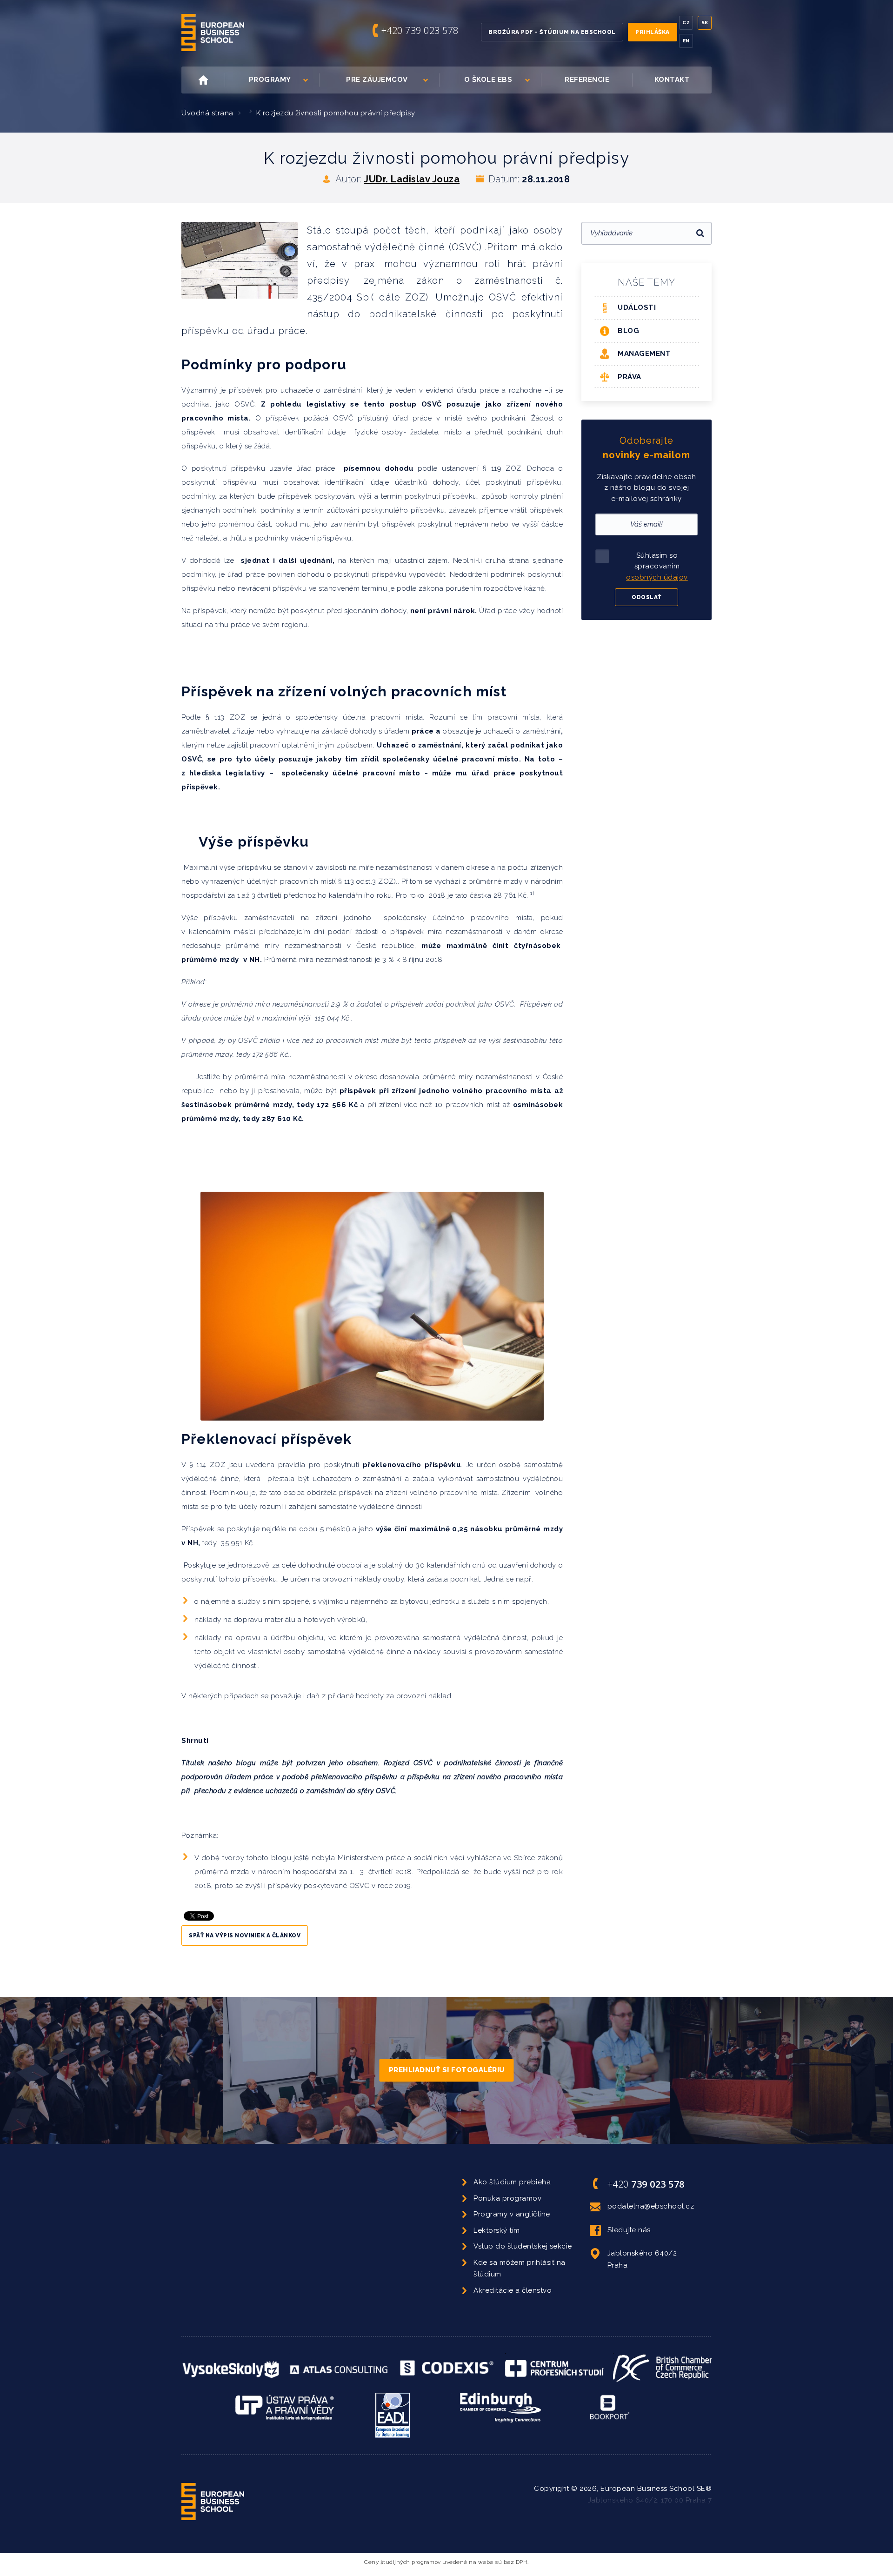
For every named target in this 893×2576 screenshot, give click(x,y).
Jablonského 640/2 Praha (642, 2259)
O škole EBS (488, 80)
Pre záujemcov (377, 80)
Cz (686, 23)
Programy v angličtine (512, 2214)
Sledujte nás (629, 2230)
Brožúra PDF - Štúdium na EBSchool (552, 32)
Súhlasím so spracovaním (657, 566)
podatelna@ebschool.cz (651, 2206)
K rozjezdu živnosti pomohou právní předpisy (336, 113)
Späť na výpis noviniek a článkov (245, 1935)
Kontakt (672, 80)
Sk (705, 23)
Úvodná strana (207, 113)
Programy (270, 80)
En (686, 41)
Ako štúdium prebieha (512, 2182)
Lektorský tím (497, 2230)
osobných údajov (657, 577)
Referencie (587, 80)
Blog (628, 331)
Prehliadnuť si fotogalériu (447, 2070)
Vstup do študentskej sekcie (523, 2246)
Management (644, 354)
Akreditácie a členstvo (513, 2290)
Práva (630, 377)
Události (637, 307)
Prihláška (653, 32)
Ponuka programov (507, 2198)
